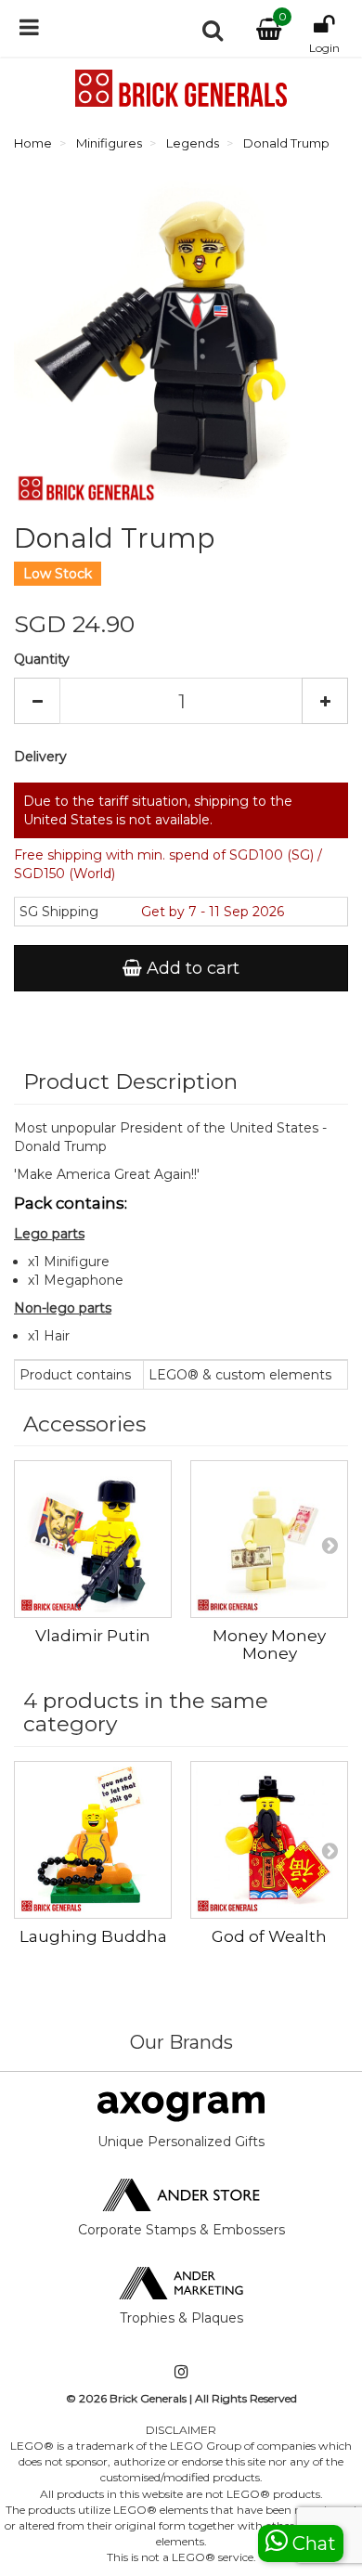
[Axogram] (181, 2105)
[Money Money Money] (269, 1539)
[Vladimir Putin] (93, 1539)
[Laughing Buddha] (93, 1840)
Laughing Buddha (93, 1936)
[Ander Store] (181, 2194)
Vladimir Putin (93, 1636)
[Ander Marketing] (181, 2282)
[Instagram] (181, 2373)
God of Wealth (269, 1936)
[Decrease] (37, 701)
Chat (312, 2544)
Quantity (42, 659)
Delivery (40, 757)
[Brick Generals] (181, 88)
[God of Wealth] (269, 1840)
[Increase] (325, 701)
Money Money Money (269, 1644)
